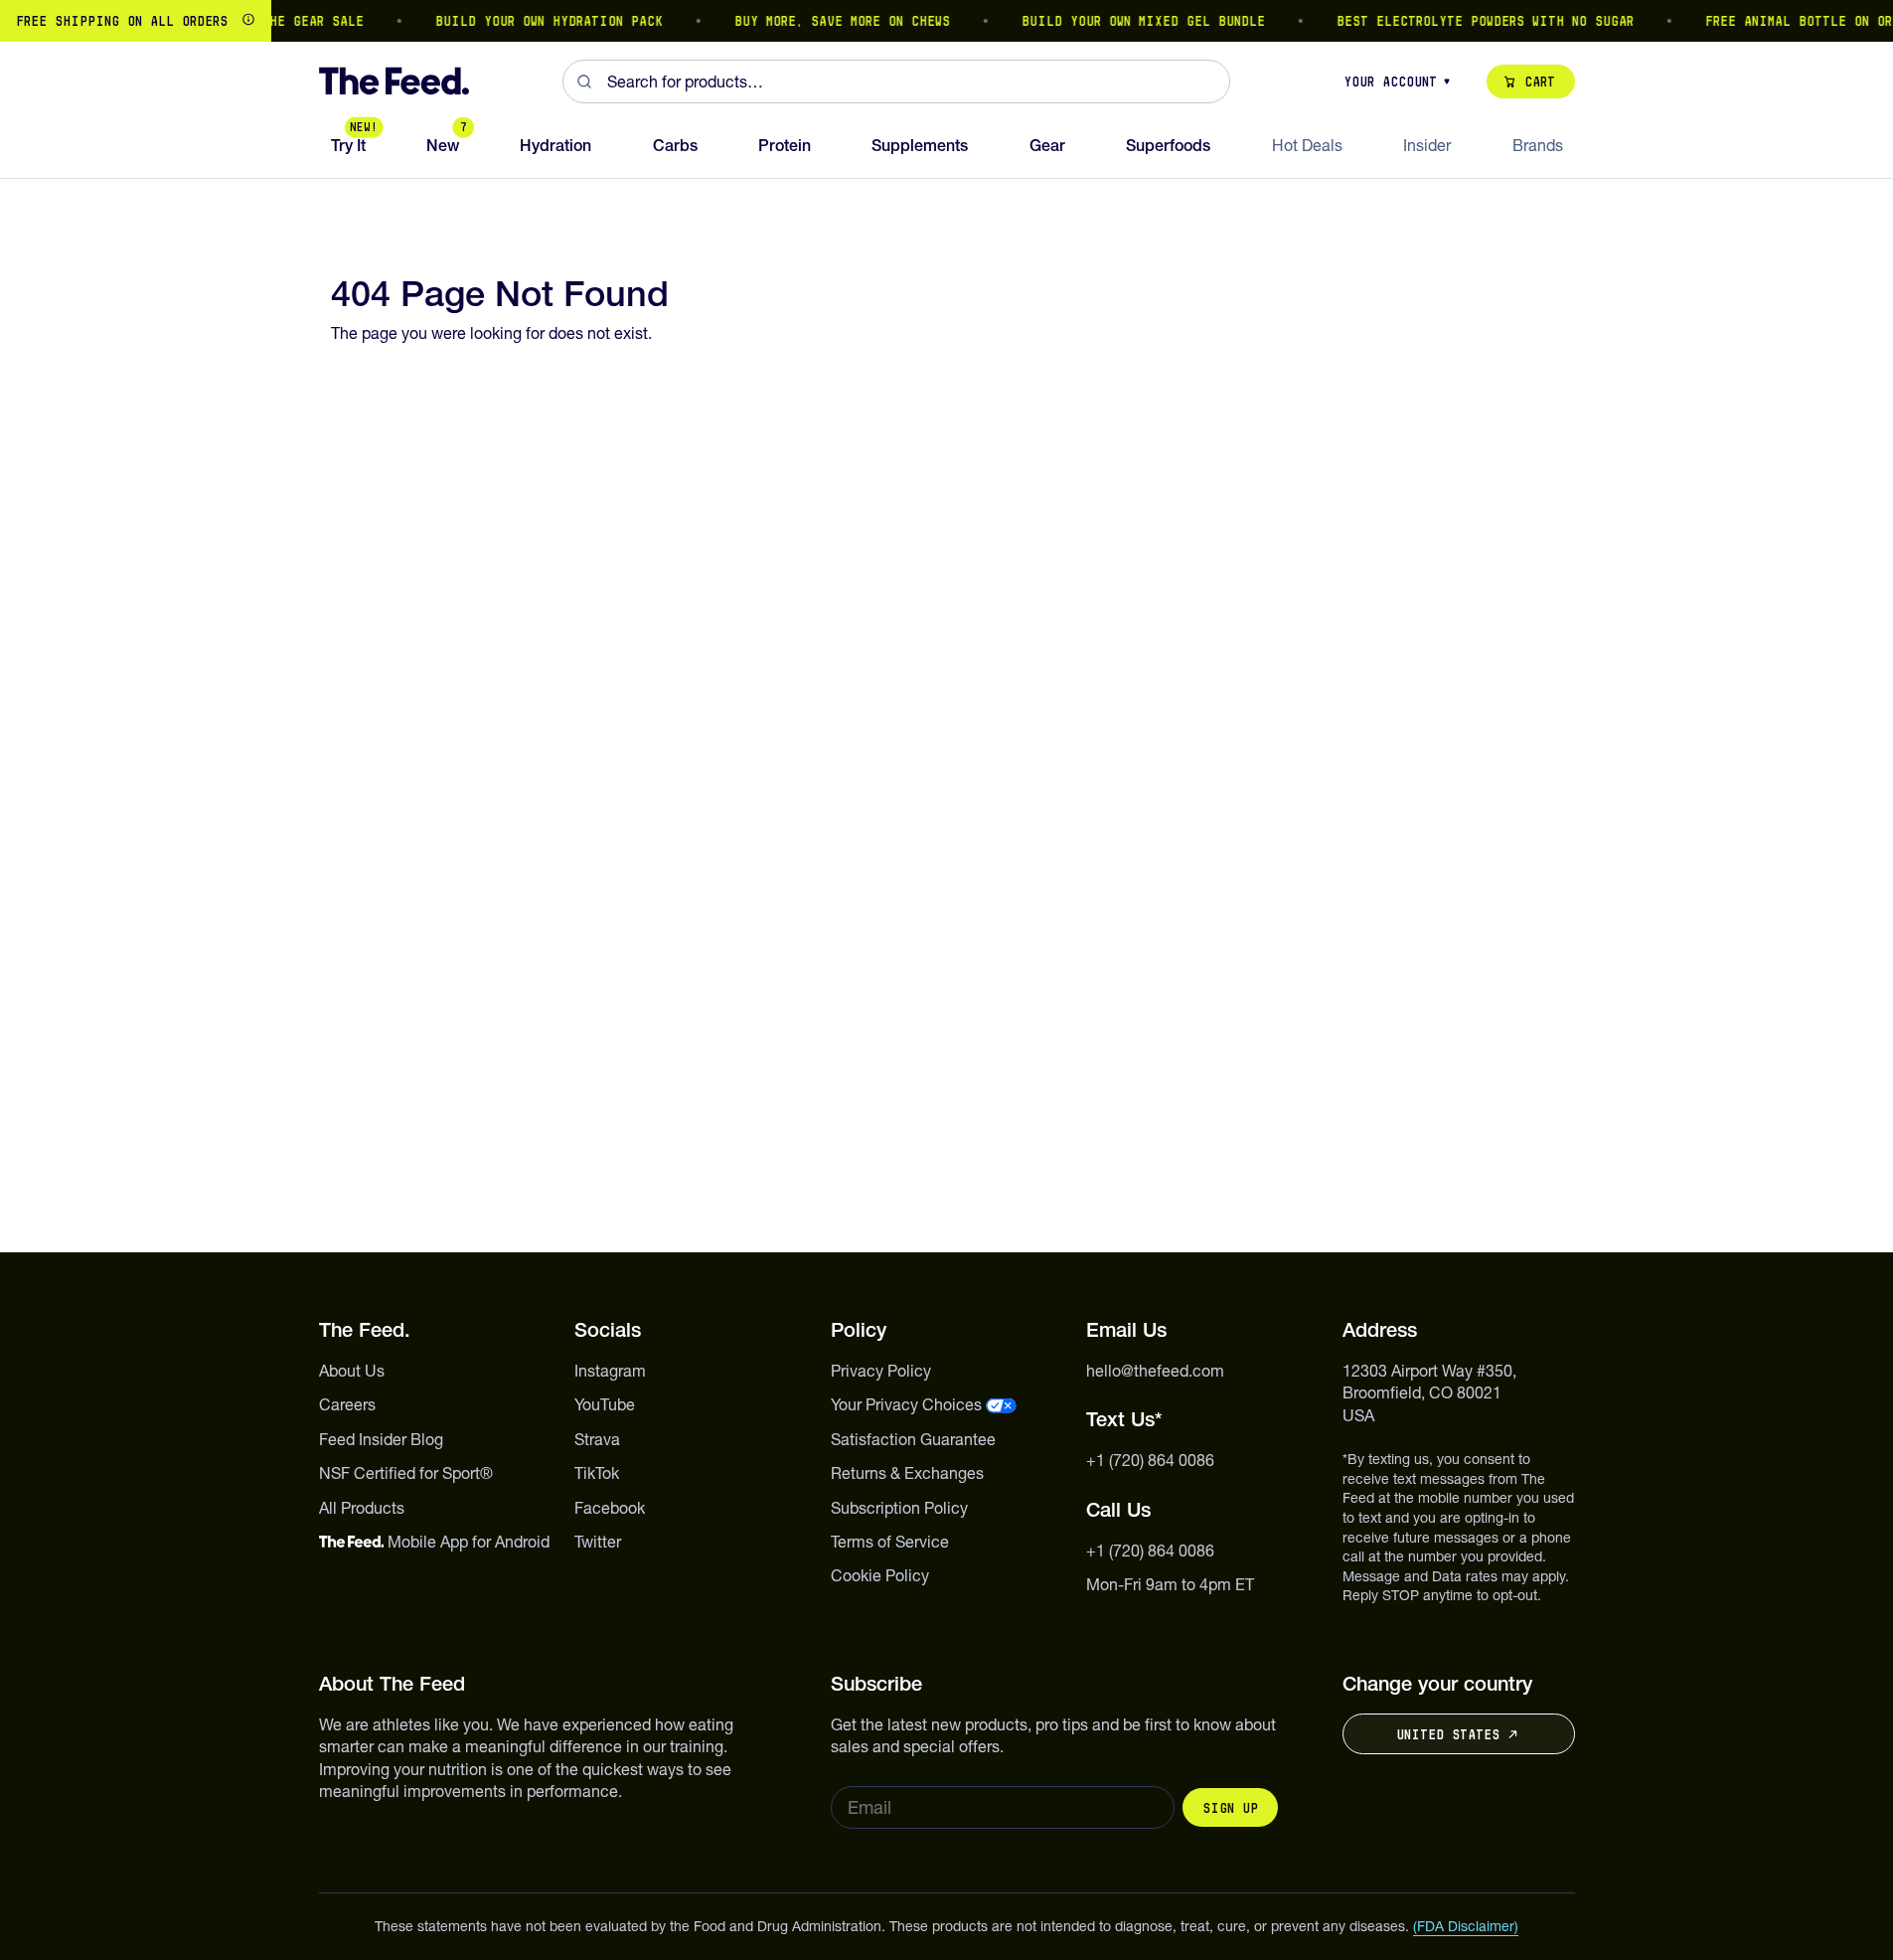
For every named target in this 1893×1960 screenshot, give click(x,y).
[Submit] (585, 82)
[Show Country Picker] (248, 21)
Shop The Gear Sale (276, 21)
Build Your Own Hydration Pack (532, 21)
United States (1448, 1734)
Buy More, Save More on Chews (825, 21)
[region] (946, 21)
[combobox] (896, 82)
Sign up (1230, 1808)
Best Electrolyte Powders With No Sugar (1468, 21)
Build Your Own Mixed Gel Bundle (1126, 21)
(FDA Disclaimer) (1466, 1926)
